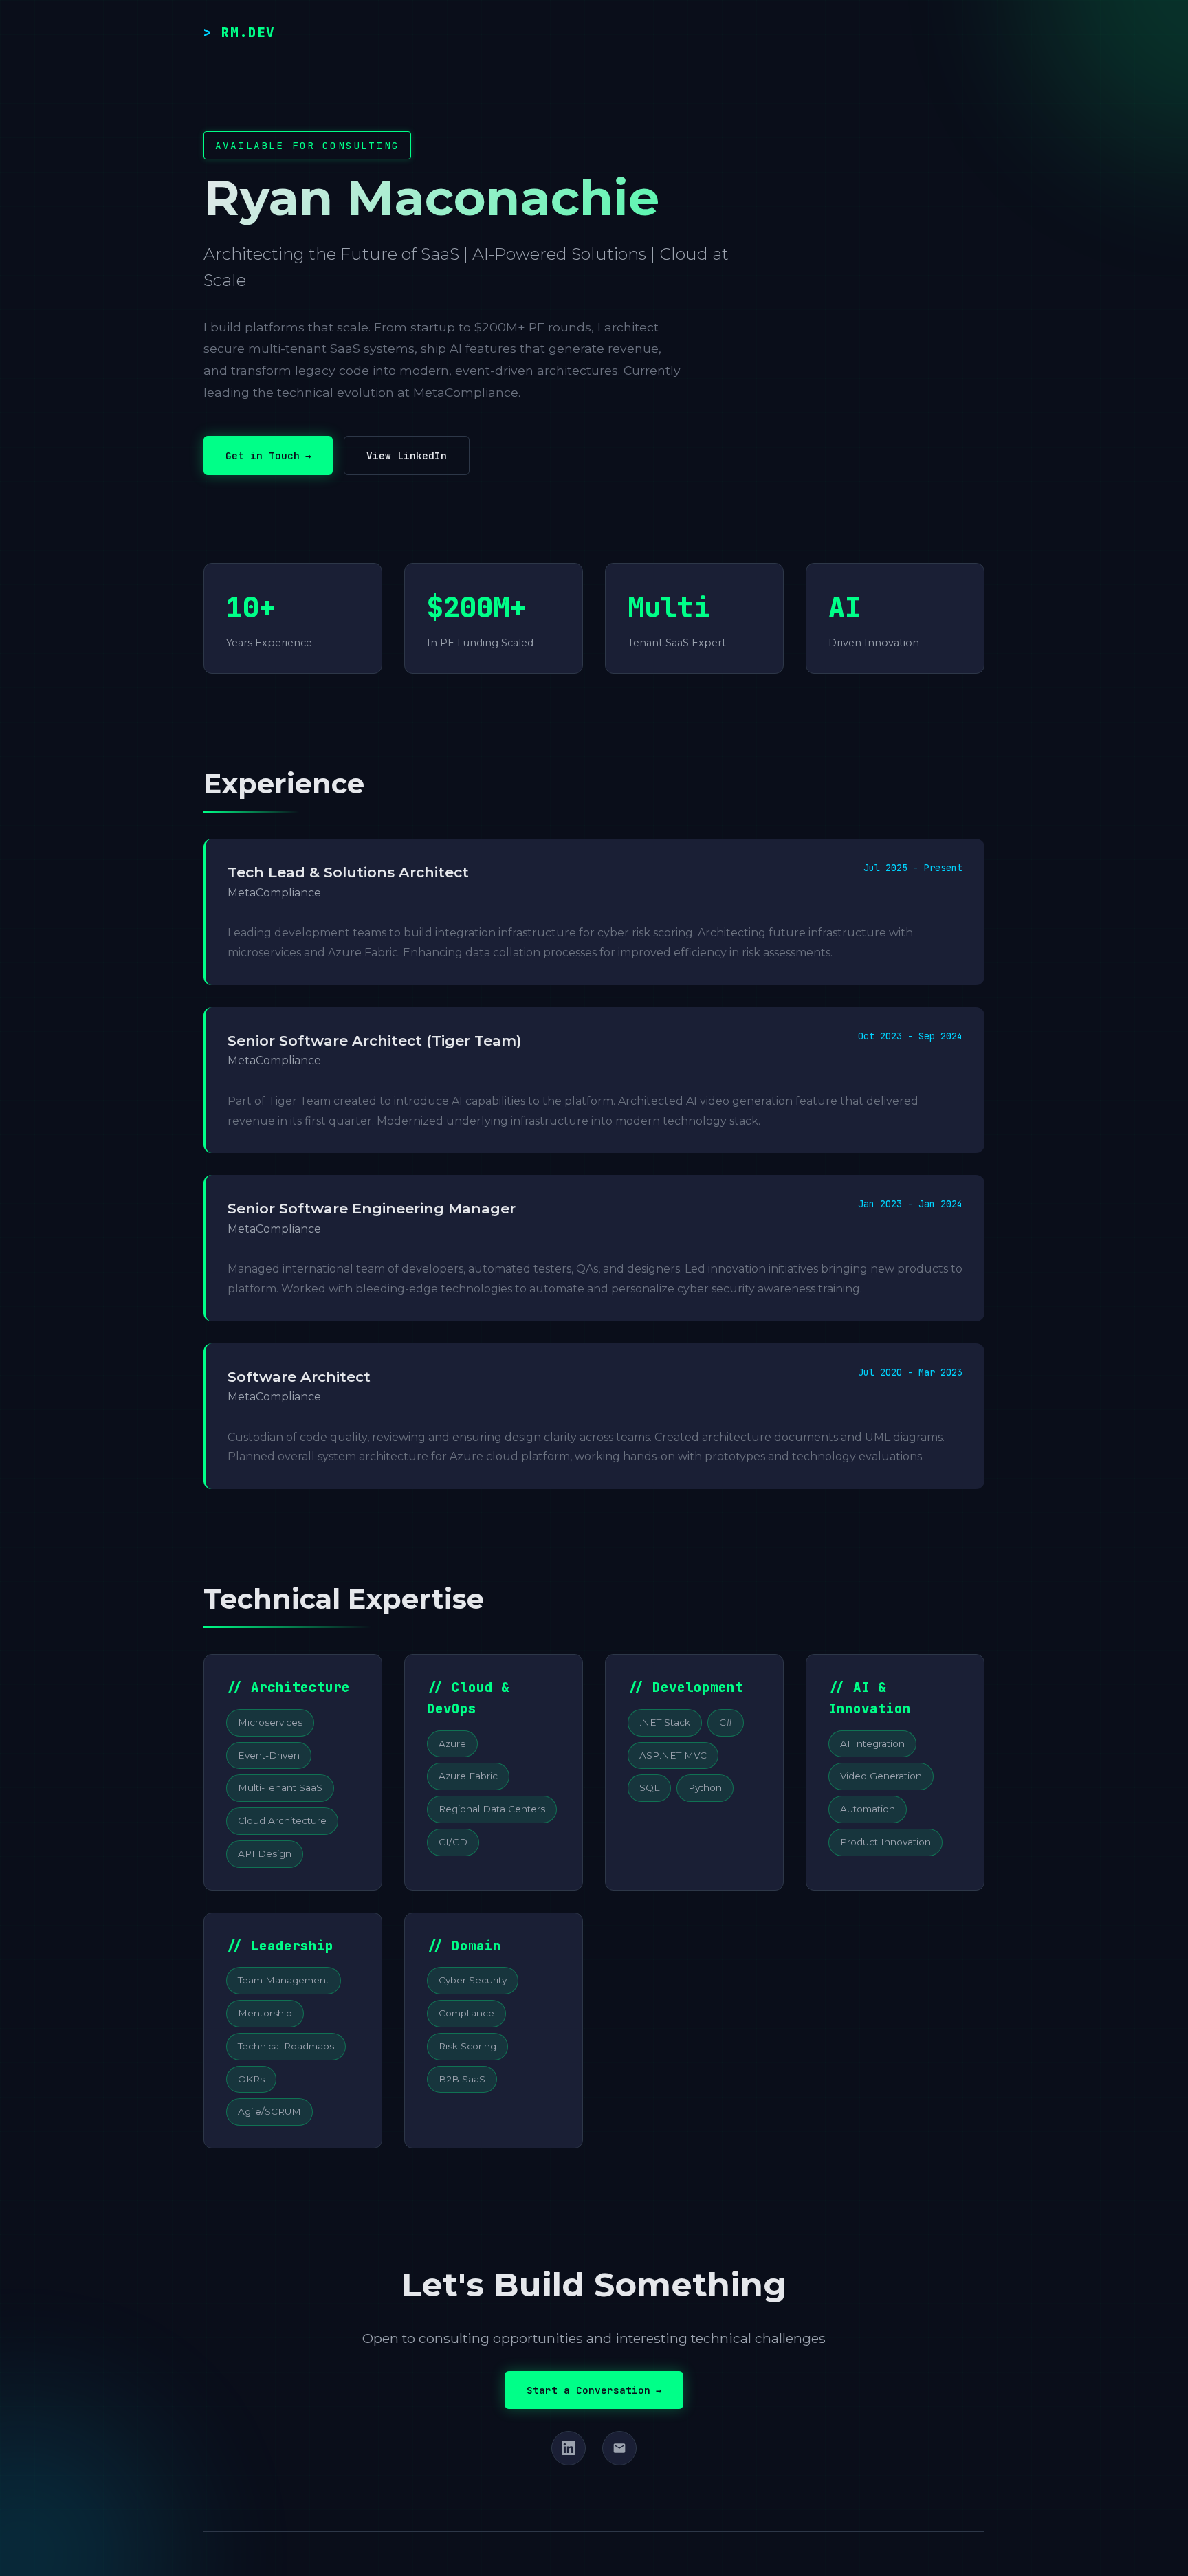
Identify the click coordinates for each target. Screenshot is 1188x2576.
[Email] (619, 2448)
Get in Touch (268, 455)
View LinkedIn (407, 455)
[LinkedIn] (569, 2448)
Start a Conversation (594, 2390)
